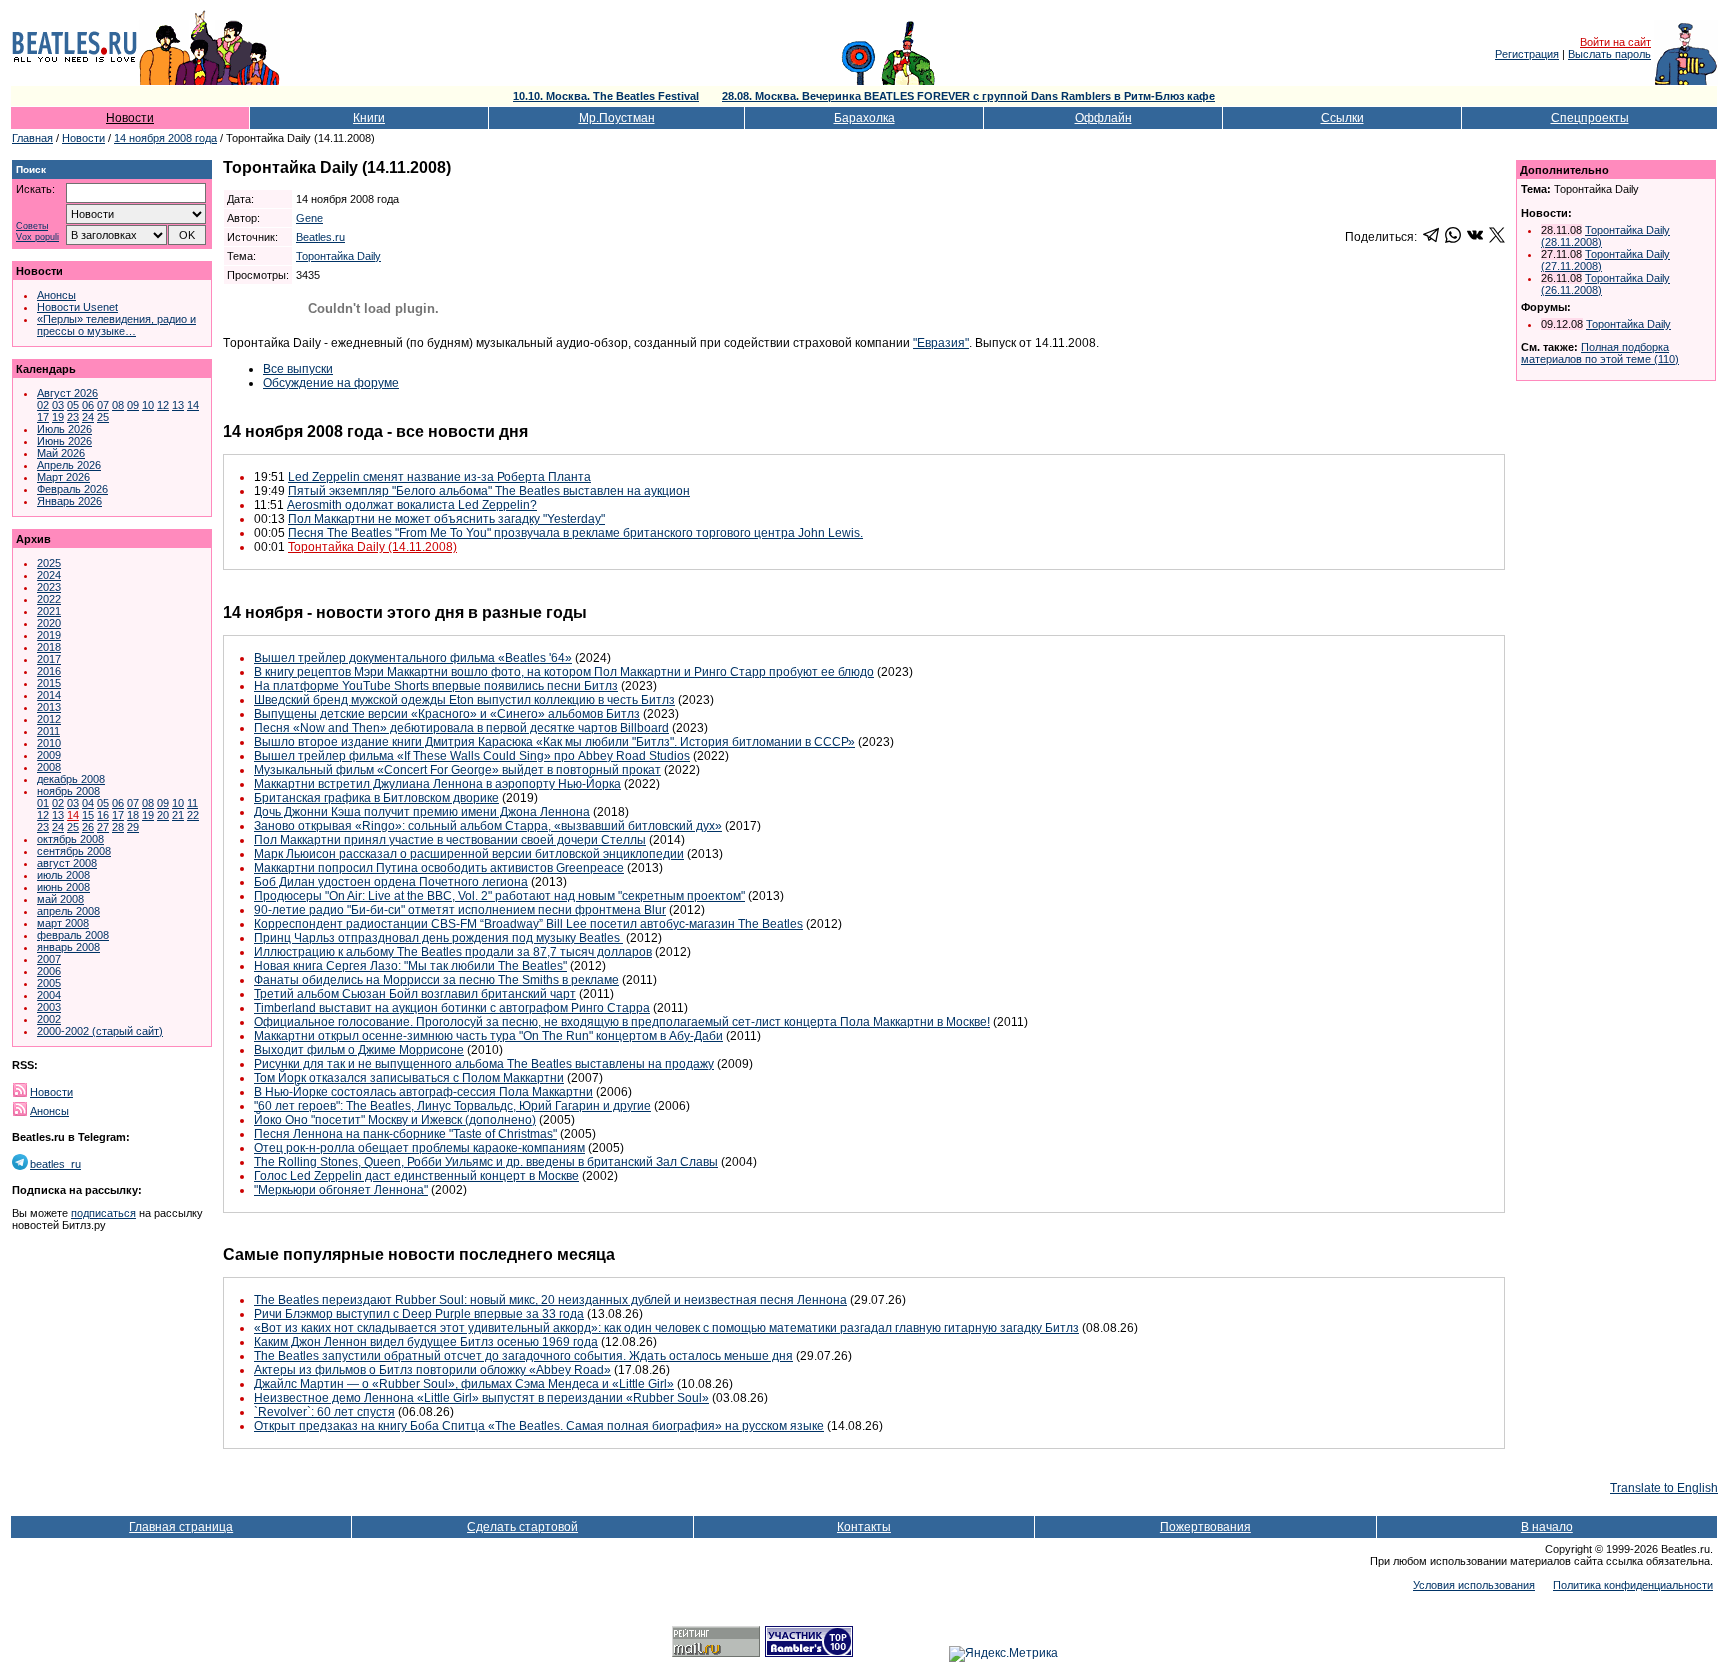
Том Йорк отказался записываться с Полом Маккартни (409, 1078)
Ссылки (1342, 118)
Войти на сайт (1615, 42)
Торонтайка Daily (338, 256)
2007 (49, 959)
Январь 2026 (69, 501)
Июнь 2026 (64, 441)
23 (73, 417)
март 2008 (63, 923)
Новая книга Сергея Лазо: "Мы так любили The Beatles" (410, 966)
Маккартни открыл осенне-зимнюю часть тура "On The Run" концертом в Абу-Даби (488, 1036)
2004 (49, 995)
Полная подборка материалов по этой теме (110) (1600, 353)
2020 (49, 623)
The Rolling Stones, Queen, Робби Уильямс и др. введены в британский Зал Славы (486, 1162)
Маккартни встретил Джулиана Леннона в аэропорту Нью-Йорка (437, 784)
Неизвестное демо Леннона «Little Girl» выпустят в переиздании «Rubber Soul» (481, 1398)
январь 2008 (68, 947)
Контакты (864, 1527)
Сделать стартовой (522, 1527)
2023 (49, 587)
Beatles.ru (320, 237)
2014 (49, 695)
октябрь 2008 (70, 839)
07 (103, 405)
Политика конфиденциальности (1633, 1585)
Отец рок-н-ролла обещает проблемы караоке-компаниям (419, 1148)
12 (163, 405)
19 (58, 417)
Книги (369, 118)
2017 (49, 659)
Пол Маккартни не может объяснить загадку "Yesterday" (446, 519)
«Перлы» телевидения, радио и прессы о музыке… (116, 325)
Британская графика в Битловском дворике (376, 798)
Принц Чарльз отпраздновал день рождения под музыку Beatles (438, 938)
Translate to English (1664, 1488)
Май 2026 (61, 453)
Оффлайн (1103, 118)
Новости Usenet (77, 307)
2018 (49, 647)
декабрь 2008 (71, 779)
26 (88, 827)
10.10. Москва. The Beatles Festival (606, 96)
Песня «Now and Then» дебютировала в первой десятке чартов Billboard (461, 728)
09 (133, 405)
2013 (49, 707)
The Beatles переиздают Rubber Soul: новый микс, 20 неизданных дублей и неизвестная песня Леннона (550, 1300)
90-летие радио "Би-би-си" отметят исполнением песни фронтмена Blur (460, 910)
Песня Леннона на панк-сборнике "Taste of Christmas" (405, 1134)
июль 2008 (63, 875)
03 (58, 405)
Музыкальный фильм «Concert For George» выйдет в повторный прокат (457, 770)
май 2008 (60, 899)
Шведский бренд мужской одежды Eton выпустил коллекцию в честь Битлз (464, 700)
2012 (49, 719)
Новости (130, 118)
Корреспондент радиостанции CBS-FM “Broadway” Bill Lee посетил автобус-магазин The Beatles (528, 924)
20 (163, 815)
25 (103, 417)
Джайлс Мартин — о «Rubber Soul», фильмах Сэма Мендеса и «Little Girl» (464, 1384)
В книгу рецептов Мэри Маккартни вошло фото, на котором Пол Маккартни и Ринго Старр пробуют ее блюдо (564, 672)
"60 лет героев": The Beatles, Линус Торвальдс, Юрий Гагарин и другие (452, 1106)
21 (178, 815)
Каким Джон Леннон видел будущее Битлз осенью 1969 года (426, 1342)
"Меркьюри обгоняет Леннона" (341, 1190)
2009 (49, 755)
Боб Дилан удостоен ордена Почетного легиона (391, 882)
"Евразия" (941, 343)
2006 (49, 971)
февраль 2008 (73, 935)
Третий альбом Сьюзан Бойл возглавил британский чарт (415, 994)
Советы (32, 226)
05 (73, 405)
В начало (1547, 1527)
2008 (49, 767)
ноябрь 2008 (68, 791)
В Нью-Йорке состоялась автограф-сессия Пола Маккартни (423, 1092)
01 (43, 803)
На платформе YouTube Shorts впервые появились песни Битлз (436, 686)
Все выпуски (298, 369)
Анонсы (56, 295)
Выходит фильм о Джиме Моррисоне (359, 1050)
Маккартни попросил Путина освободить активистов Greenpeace (439, 868)
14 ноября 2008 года (165, 138)
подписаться (103, 1213)
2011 (48, 731)
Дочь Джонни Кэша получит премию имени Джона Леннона (422, 812)
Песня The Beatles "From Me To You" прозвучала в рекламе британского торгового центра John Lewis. (575, 533)
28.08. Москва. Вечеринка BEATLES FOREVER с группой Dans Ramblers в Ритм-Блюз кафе (968, 96)
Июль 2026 (64, 429)
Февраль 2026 (72, 489)
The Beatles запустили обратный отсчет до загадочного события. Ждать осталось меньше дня (523, 1356)
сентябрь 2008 (74, 851)
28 (118, 827)
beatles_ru (55, 1164)
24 (88, 417)
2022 (49, 599)
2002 (49, 1019)
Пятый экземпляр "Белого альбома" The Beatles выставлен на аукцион (489, 491)
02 (43, 405)
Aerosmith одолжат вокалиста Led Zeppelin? (412, 505)
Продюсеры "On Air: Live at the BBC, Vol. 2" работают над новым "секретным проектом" (499, 896)
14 (193, 405)
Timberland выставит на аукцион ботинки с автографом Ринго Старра (452, 1008)
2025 (49, 563)
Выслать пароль (1609, 54)
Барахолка (864, 118)
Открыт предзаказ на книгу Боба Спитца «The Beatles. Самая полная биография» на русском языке (539, 1426)
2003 (49, 1007)
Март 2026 (63, 477)
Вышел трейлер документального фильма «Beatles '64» (413, 658)
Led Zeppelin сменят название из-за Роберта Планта (439, 477)
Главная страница (181, 1527)
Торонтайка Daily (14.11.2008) (372, 547)
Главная (32, 138)
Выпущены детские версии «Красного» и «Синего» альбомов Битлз (447, 714)
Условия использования (1474, 1585)
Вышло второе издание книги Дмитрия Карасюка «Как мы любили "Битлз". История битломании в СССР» (554, 742)
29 (133, 827)
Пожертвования (1205, 1527)
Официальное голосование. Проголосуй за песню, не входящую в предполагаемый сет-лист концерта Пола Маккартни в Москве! (622, 1022)
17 (43, 417)
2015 (49, 683)
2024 (49, 575)
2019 (49, 635)
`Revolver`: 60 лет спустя (324, 1412)
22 (193, 815)
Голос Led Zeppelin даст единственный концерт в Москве (416, 1176)
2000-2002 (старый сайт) (100, 1031)
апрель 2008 (68, 911)
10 (148, 405)
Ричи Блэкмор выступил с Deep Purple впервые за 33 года (419, 1314)
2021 (49, 611)
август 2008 (67, 863)
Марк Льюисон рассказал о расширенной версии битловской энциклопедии (469, 854)
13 (178, 405)
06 (88, 405)
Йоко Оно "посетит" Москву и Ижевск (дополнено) (395, 1120)
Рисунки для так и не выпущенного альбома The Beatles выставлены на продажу (484, 1064)
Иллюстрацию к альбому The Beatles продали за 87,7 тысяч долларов (453, 952)
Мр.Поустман (617, 118)
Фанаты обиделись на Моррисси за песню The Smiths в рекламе (436, 980)
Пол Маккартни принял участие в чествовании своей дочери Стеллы (450, 840)
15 (88, 815)
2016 (49, 671)
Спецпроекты (1590, 118)
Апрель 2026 (69, 465)
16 (103, 815)
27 (103, 827)
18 (133, 815)
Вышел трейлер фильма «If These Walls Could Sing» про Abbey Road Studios (472, 756)
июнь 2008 (63, 887)
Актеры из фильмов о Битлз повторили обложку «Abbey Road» (432, 1370)
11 (192, 803)
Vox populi (37, 237)
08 (118, 405)
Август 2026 (67, 393)
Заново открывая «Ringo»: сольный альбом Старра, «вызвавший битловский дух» (488, 826)
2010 (49, 743)
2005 (49, 983)
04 (88, 803)
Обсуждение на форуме (331, 383)
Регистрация (1527, 54)
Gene (309, 218)
